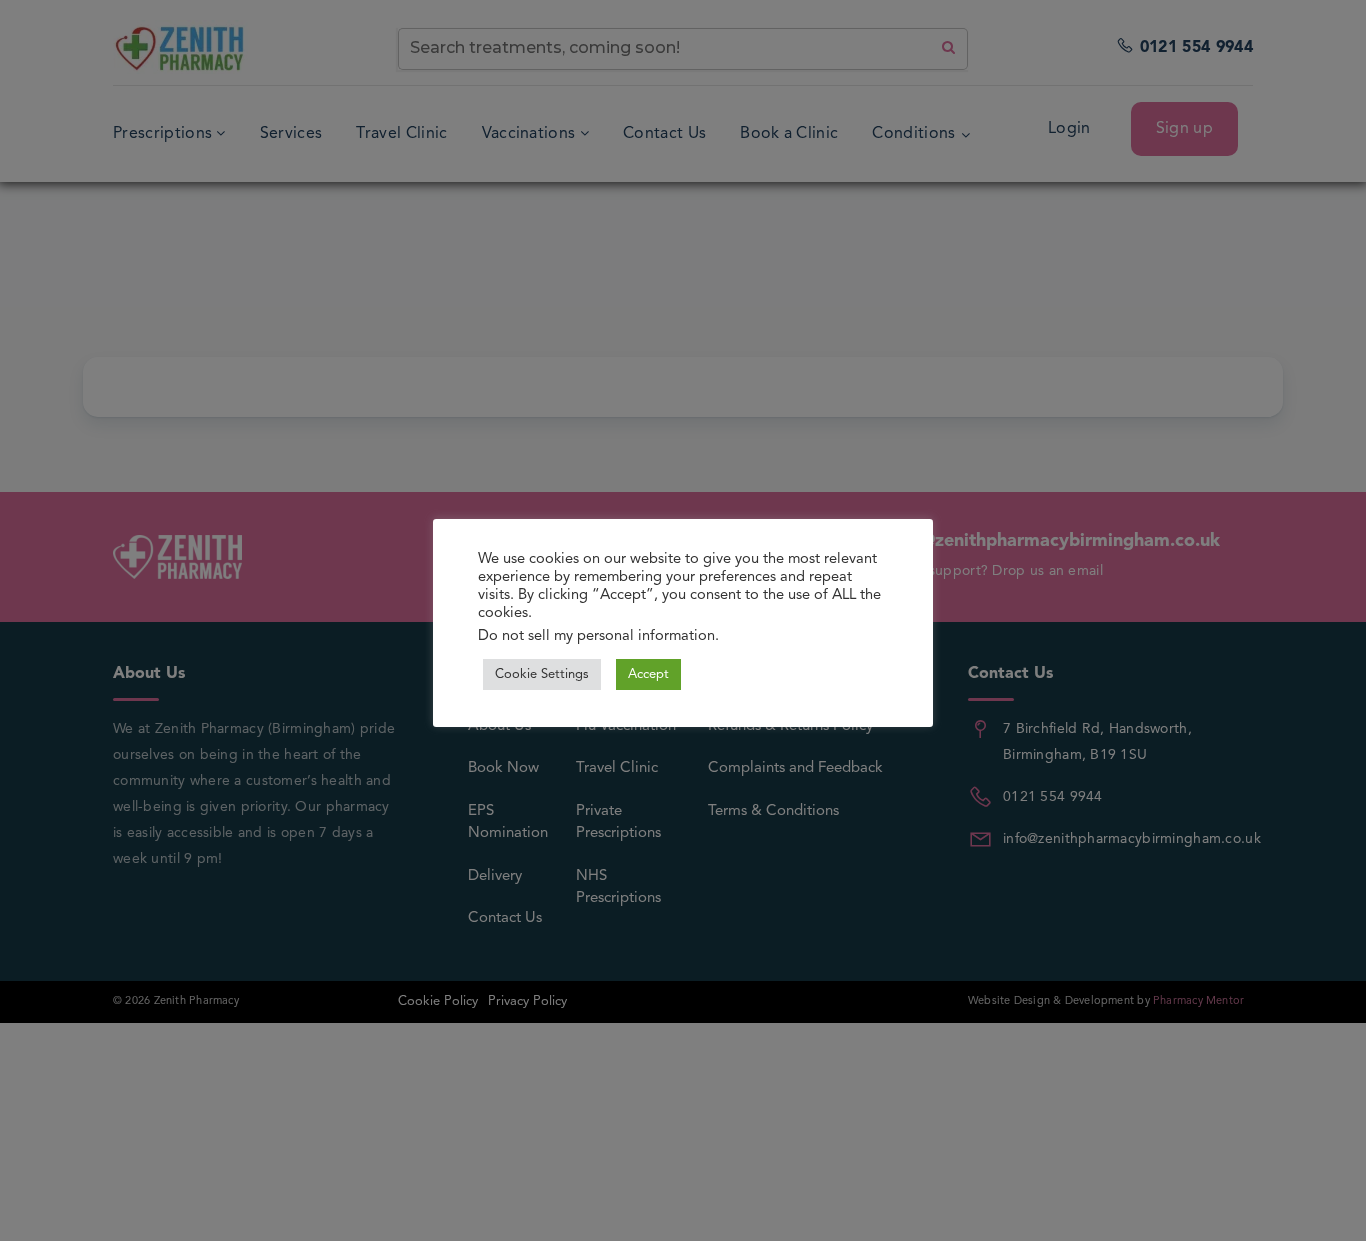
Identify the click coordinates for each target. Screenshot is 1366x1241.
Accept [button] (648, 674)
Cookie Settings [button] (542, 674)
